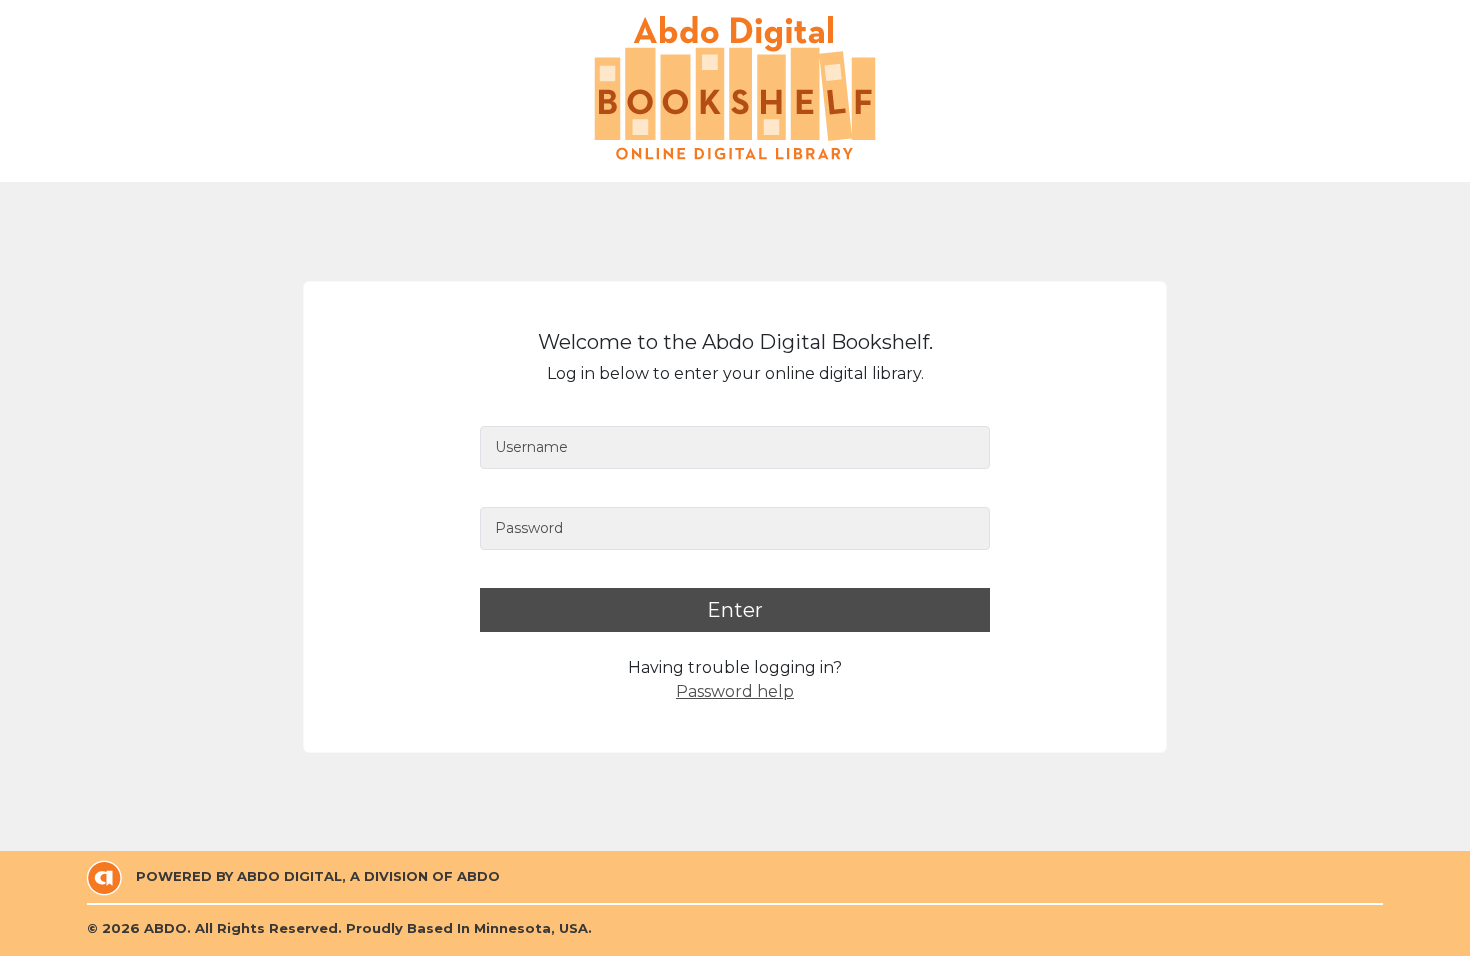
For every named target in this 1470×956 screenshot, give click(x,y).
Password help (735, 691)
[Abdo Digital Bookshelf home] (735, 88)
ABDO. (167, 928)
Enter (735, 610)
